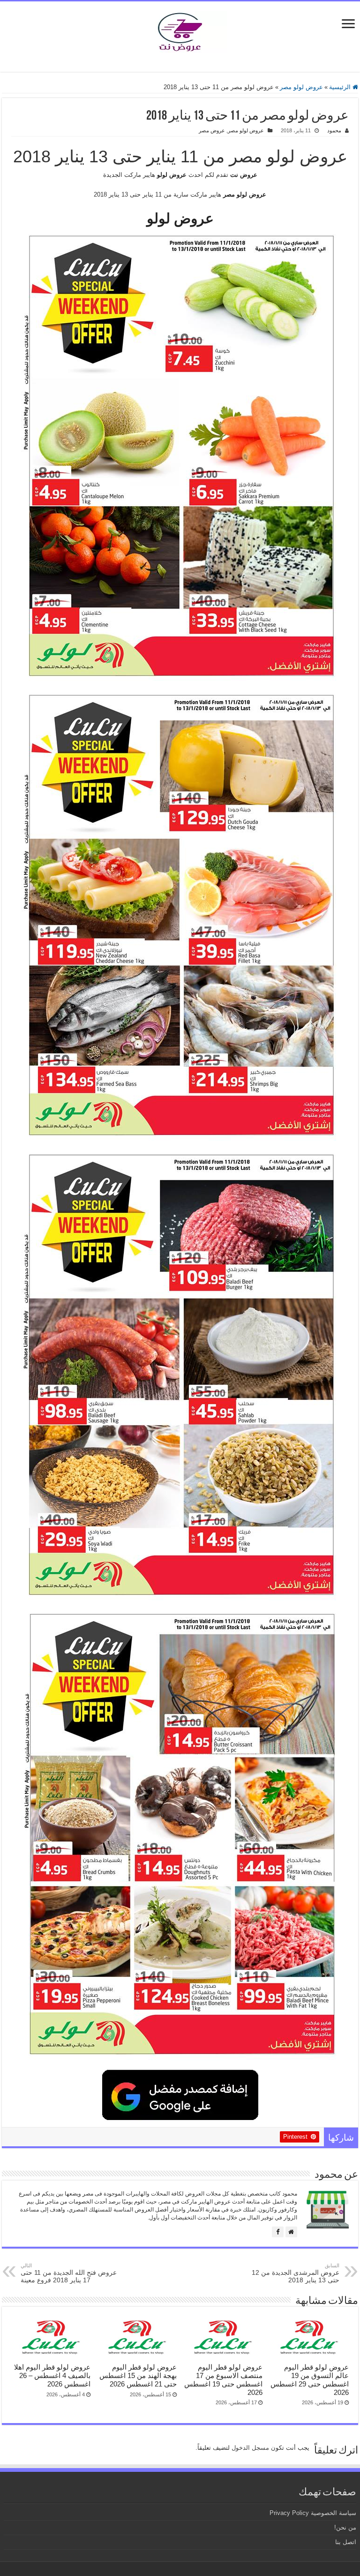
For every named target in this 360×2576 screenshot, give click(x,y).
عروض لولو (180, 218)
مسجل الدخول (250, 2448)
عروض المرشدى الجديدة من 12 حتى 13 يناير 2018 (296, 2273)
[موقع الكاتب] (291, 2232)
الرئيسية (341, 87)
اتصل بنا (346, 2542)
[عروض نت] (180, 30)
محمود (334, 130)
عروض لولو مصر (301, 87)
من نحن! (345, 2527)
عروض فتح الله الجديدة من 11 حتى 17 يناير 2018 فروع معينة (69, 2273)
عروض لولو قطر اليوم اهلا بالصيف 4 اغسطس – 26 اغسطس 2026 (52, 2375)
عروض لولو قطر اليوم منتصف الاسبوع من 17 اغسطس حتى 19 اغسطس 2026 (223, 2380)
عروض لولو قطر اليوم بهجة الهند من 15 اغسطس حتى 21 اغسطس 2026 (138, 2375)
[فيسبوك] (278, 2232)
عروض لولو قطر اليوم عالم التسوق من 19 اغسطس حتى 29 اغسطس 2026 (310, 2380)
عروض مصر (212, 130)
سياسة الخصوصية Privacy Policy (313, 2513)
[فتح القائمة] (348, 25)
